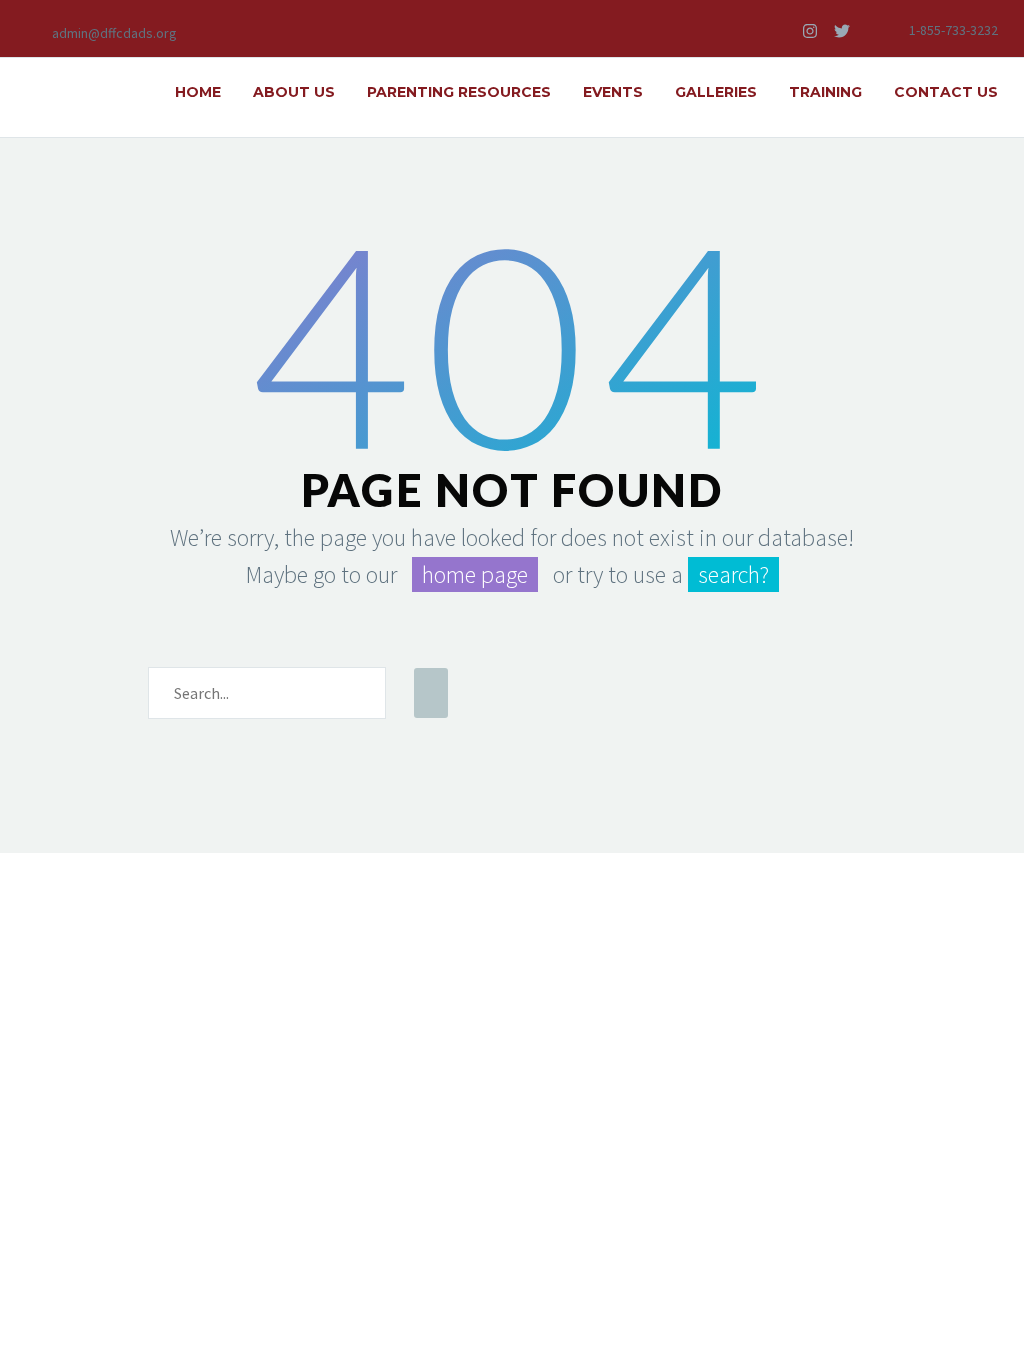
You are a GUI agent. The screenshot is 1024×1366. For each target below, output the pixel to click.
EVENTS (613, 92)
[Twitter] (842, 31)
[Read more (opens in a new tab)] (101, 31)
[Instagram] (810, 31)
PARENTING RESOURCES (459, 92)
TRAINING (825, 92)
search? (733, 574)
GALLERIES (716, 92)
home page (475, 574)
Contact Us (946, 92)
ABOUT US (294, 92)
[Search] (431, 693)
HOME (198, 92)
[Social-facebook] (778, 31)
